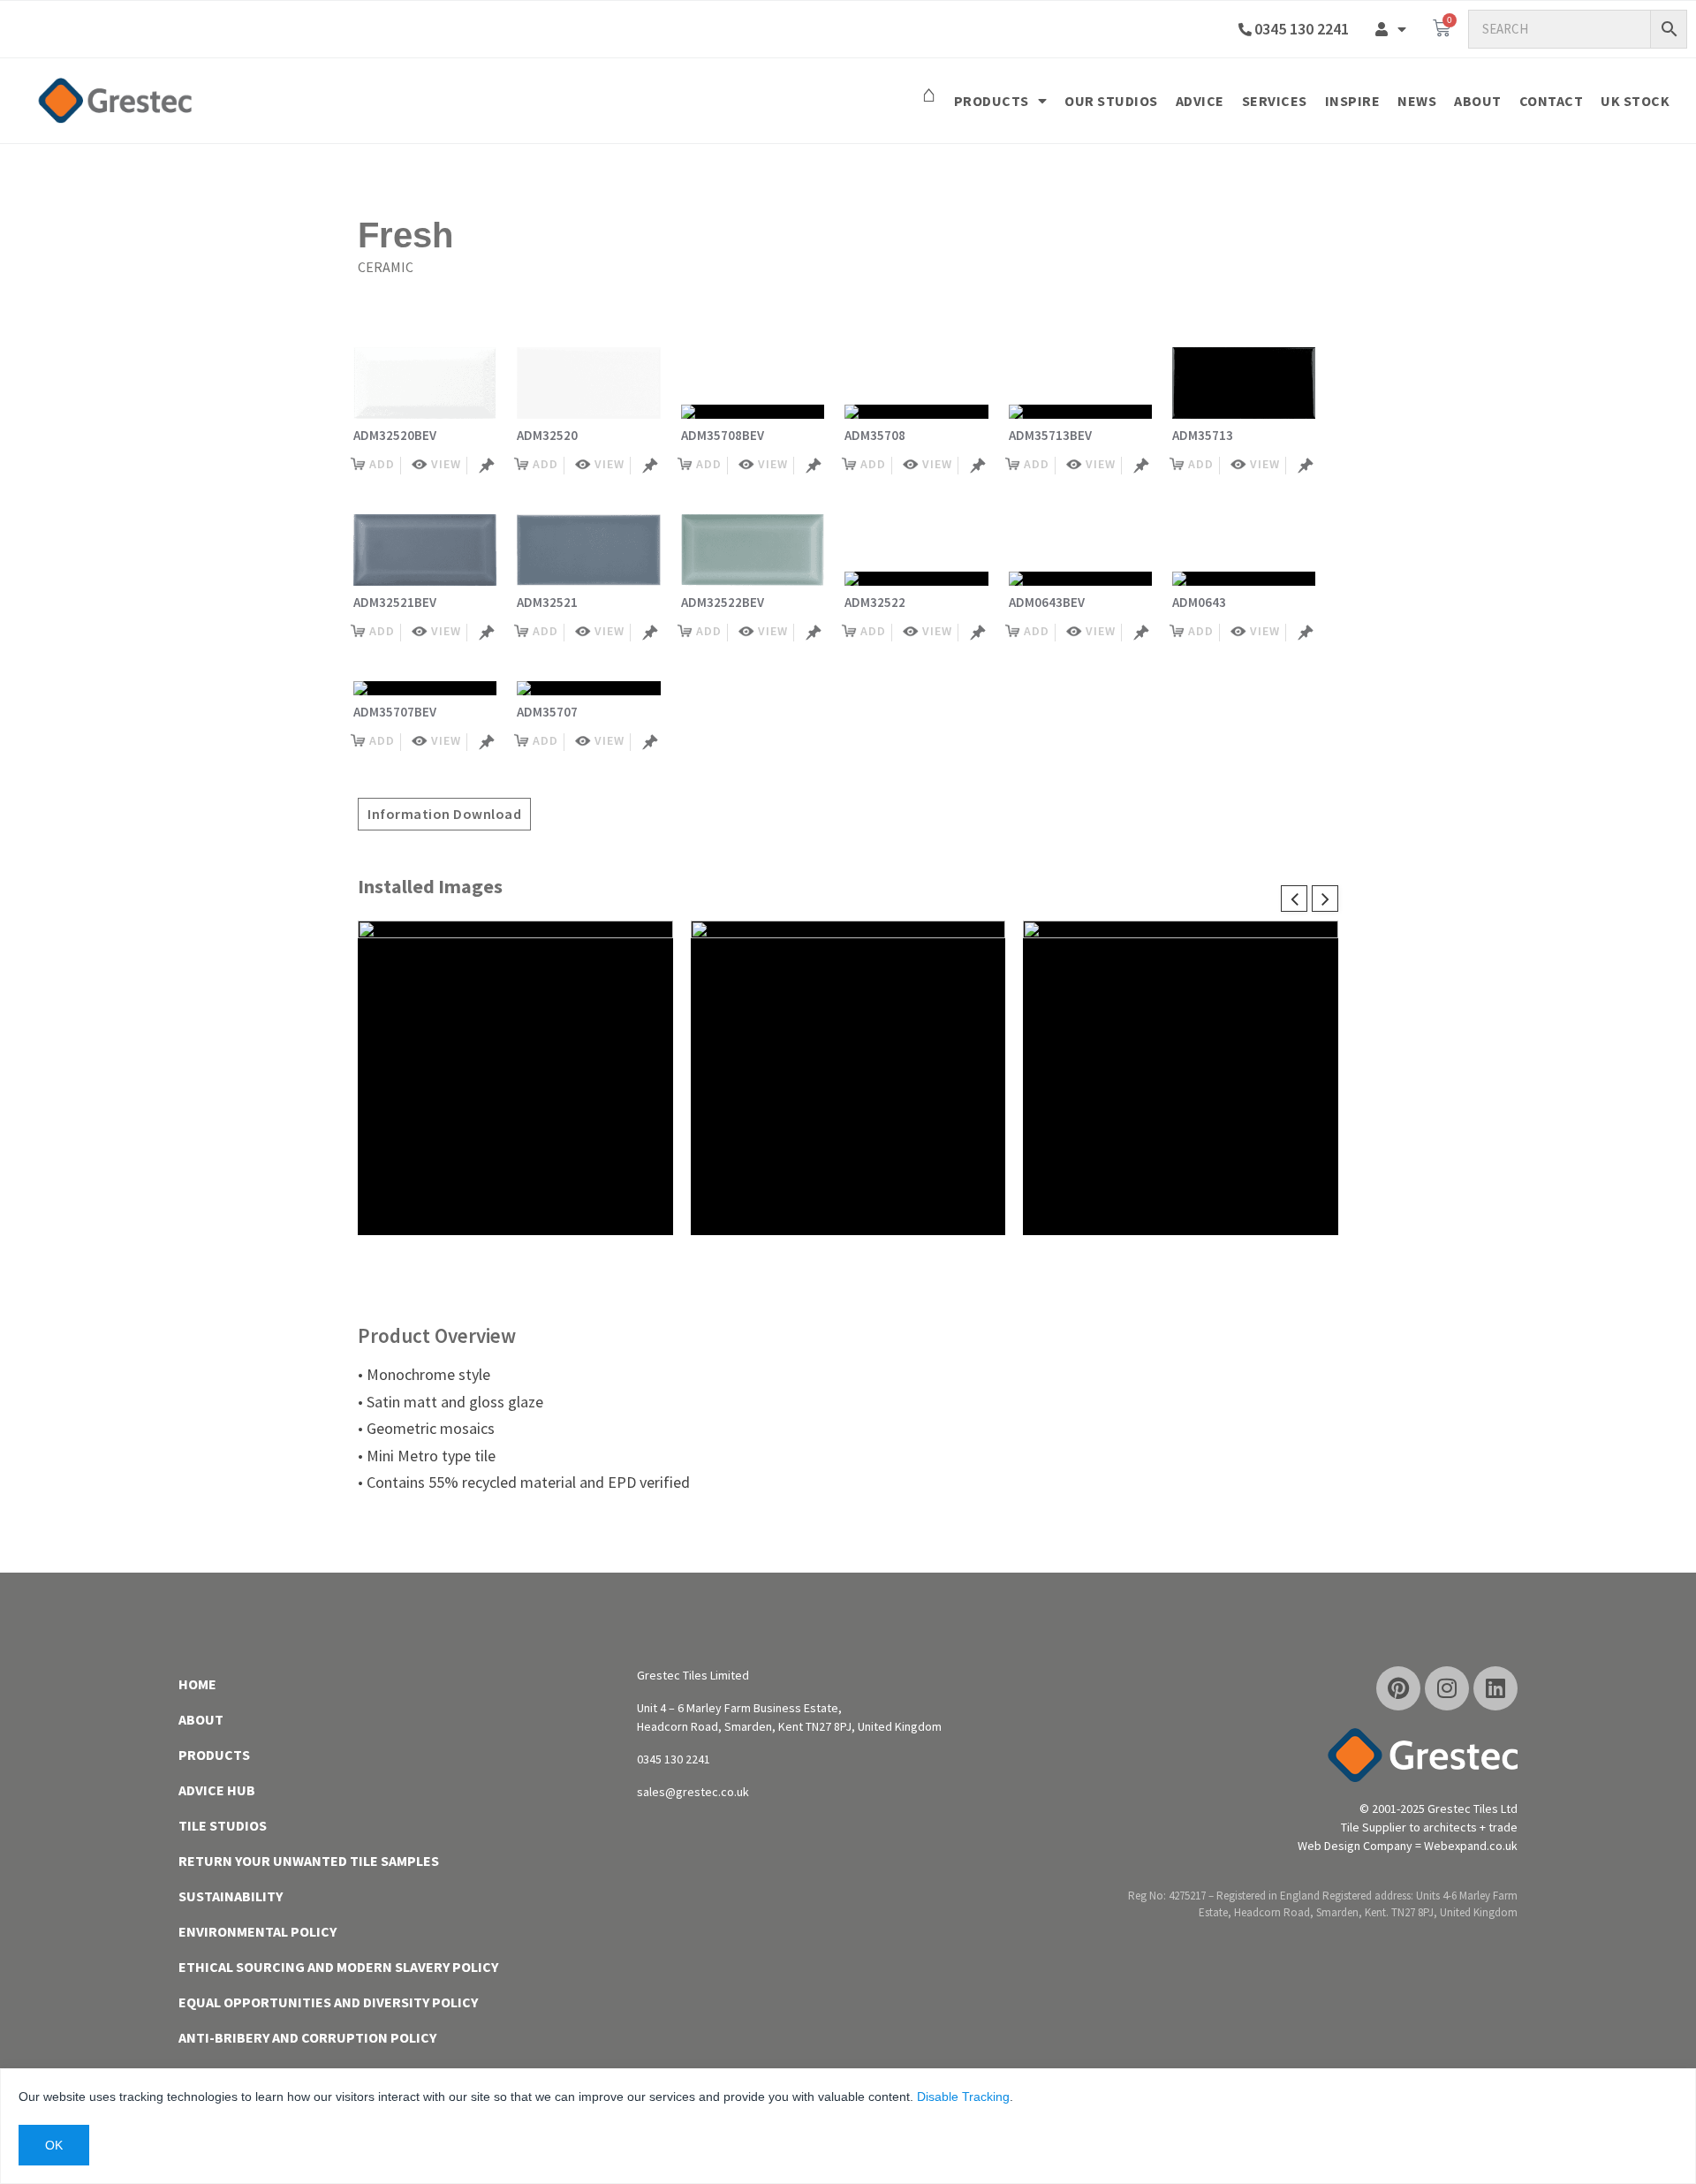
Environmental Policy (257, 1931)
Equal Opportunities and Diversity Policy (328, 2002)
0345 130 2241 (1302, 29)
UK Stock (1635, 101)
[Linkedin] (1495, 1688)
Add (382, 464)
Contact (1552, 101)
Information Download (444, 814)
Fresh (405, 235)
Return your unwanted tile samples (309, 1861)
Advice (1200, 101)
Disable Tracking (963, 2097)
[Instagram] (1447, 1688)
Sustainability (231, 1896)
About (1478, 101)
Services (1275, 101)
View (446, 464)
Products (992, 101)
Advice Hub (217, 1790)
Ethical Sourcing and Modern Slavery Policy (338, 1967)
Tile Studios (223, 1825)
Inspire (1353, 101)
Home (197, 1684)
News (1417, 101)
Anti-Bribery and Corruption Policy (307, 2037)
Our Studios (1111, 101)
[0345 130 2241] (1245, 30)
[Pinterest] (1398, 1688)
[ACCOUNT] (1391, 29)
